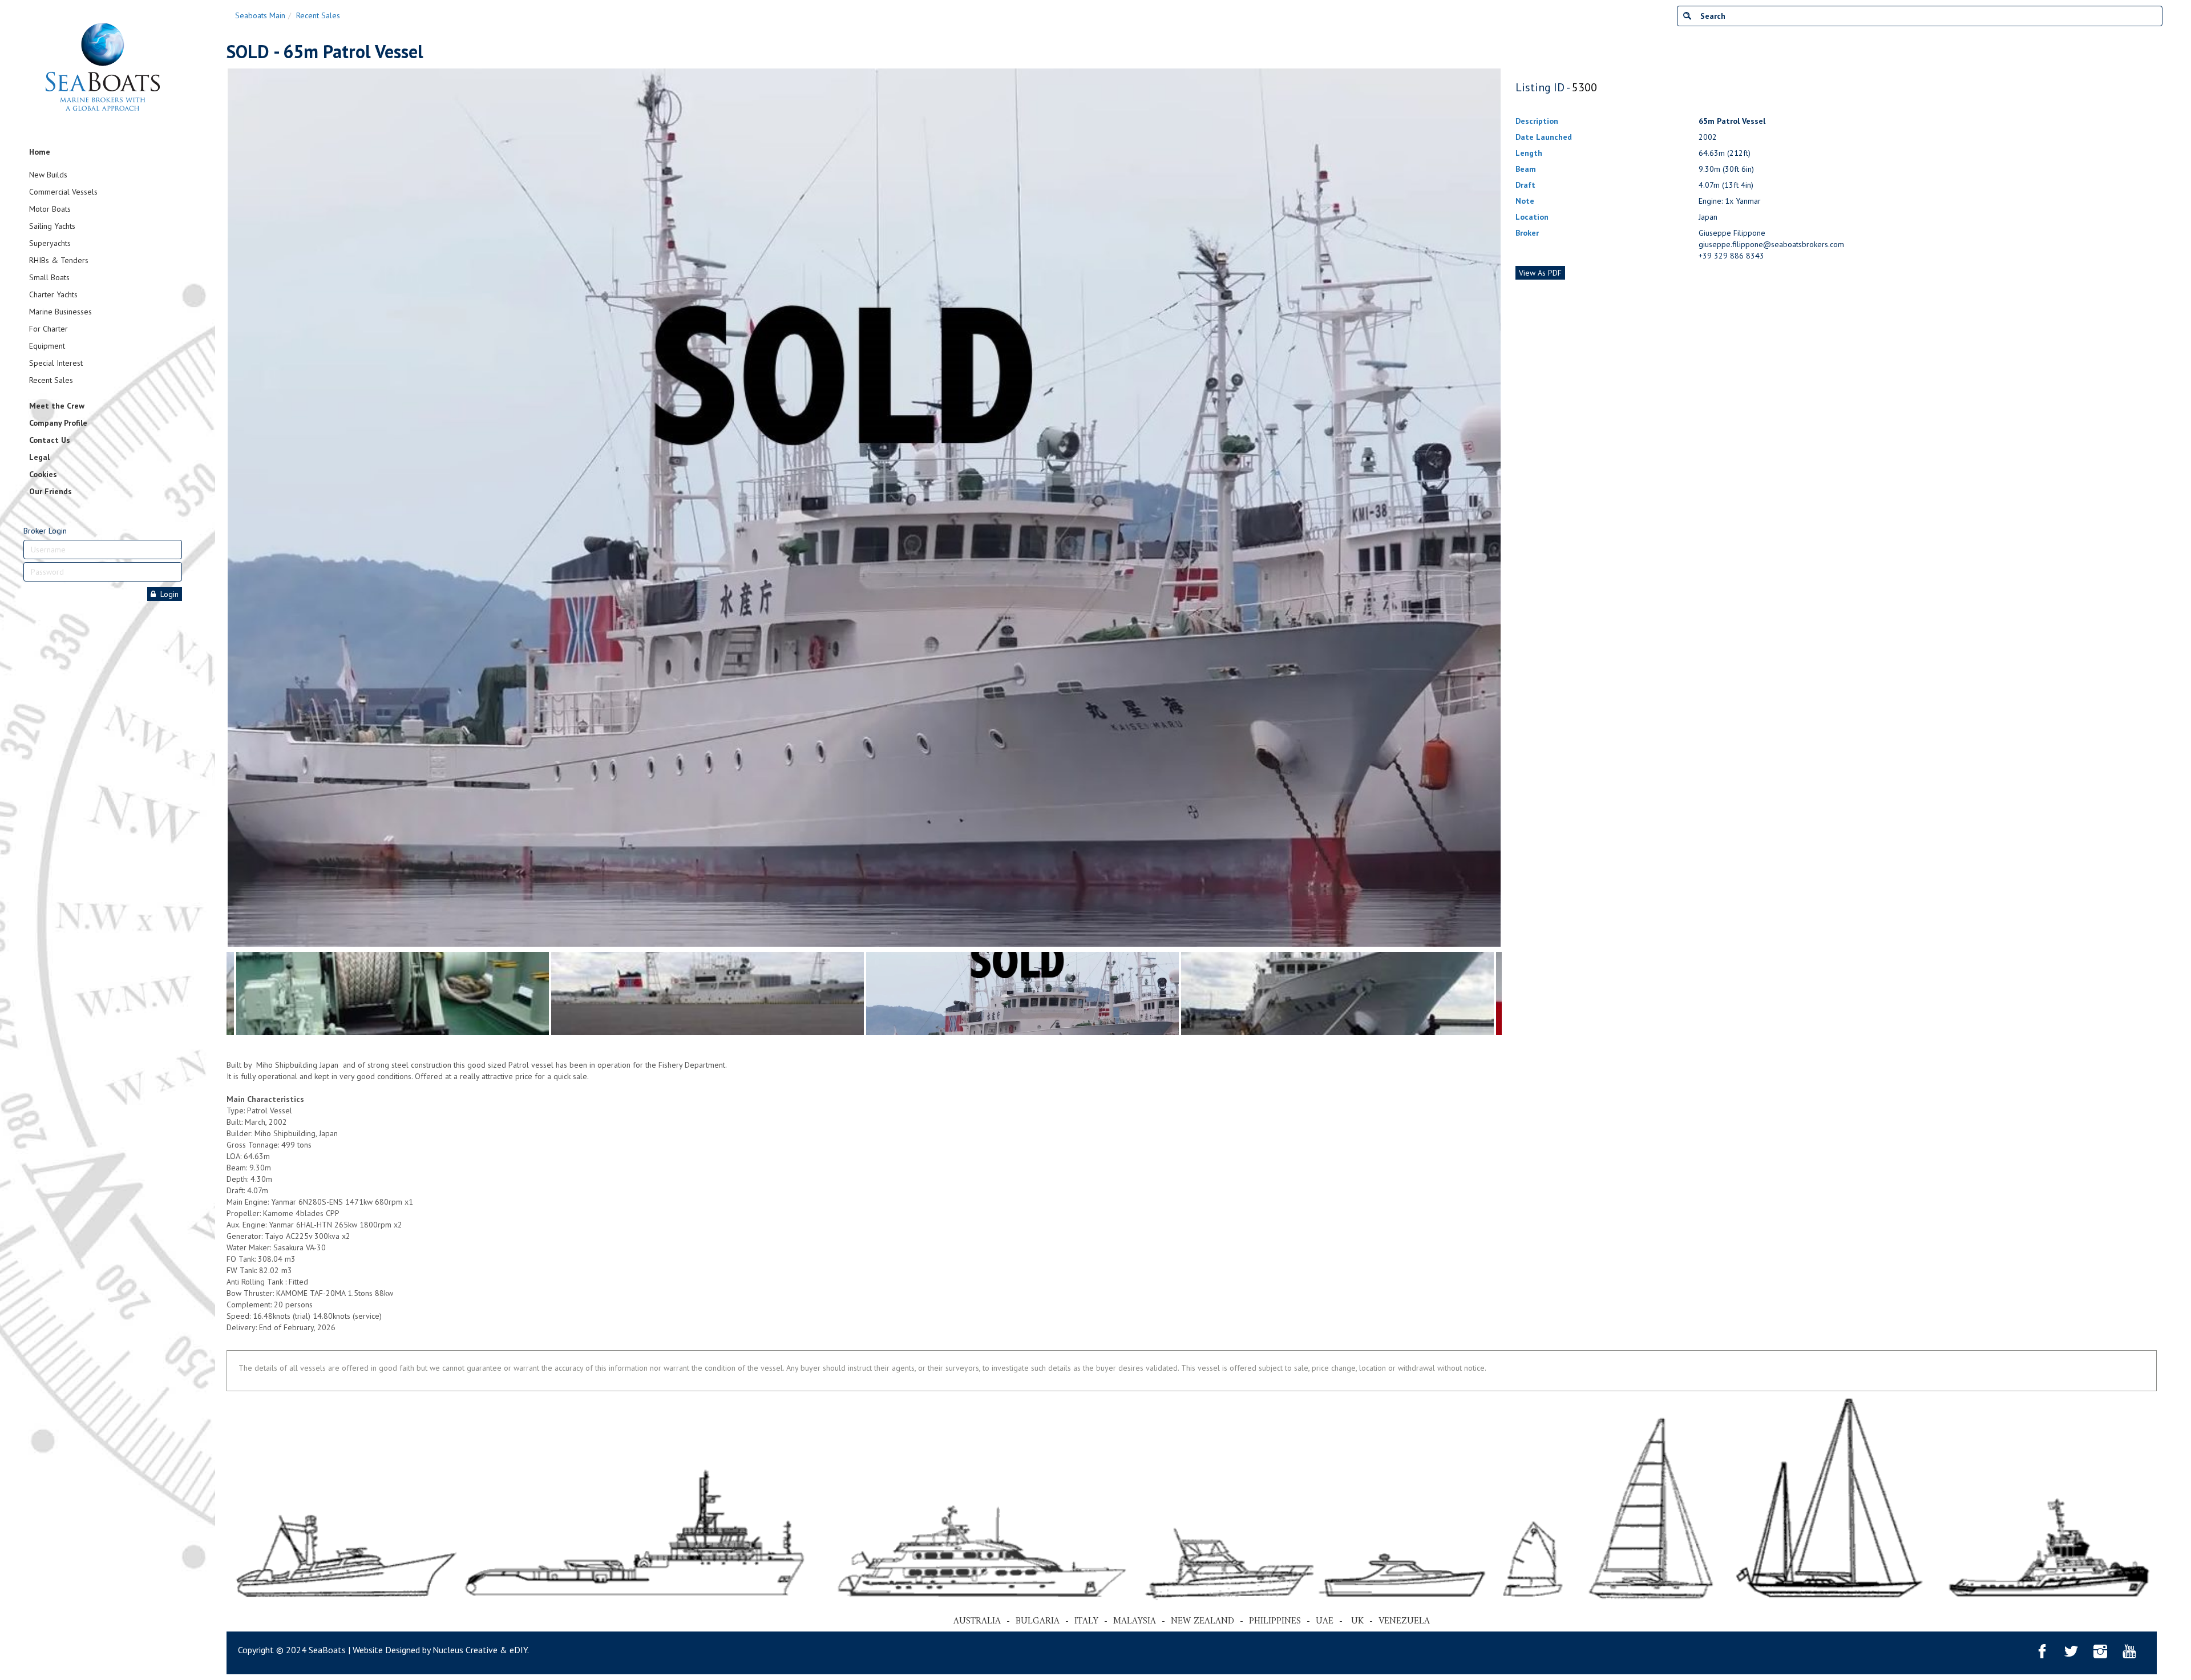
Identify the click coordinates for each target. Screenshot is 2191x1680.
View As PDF (1540, 273)
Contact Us (50, 440)
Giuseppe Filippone (1732, 233)
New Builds (48, 175)
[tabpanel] (1022, 994)
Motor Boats (50, 209)
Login (167, 594)
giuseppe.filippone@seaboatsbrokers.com (1771, 244)
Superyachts (50, 243)
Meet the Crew (57, 406)
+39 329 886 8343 (1731, 256)
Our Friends (50, 491)
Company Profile (58, 423)
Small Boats (49, 277)
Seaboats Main (260, 15)
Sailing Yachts (52, 226)
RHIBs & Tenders (59, 260)
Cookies (43, 474)
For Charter (48, 329)
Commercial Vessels (63, 192)
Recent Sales (51, 380)
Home (40, 152)
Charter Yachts (53, 294)
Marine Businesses (60, 312)
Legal (39, 457)
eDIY (518, 1650)
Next (1496, 507)
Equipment (47, 346)
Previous (232, 507)
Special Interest (56, 363)
